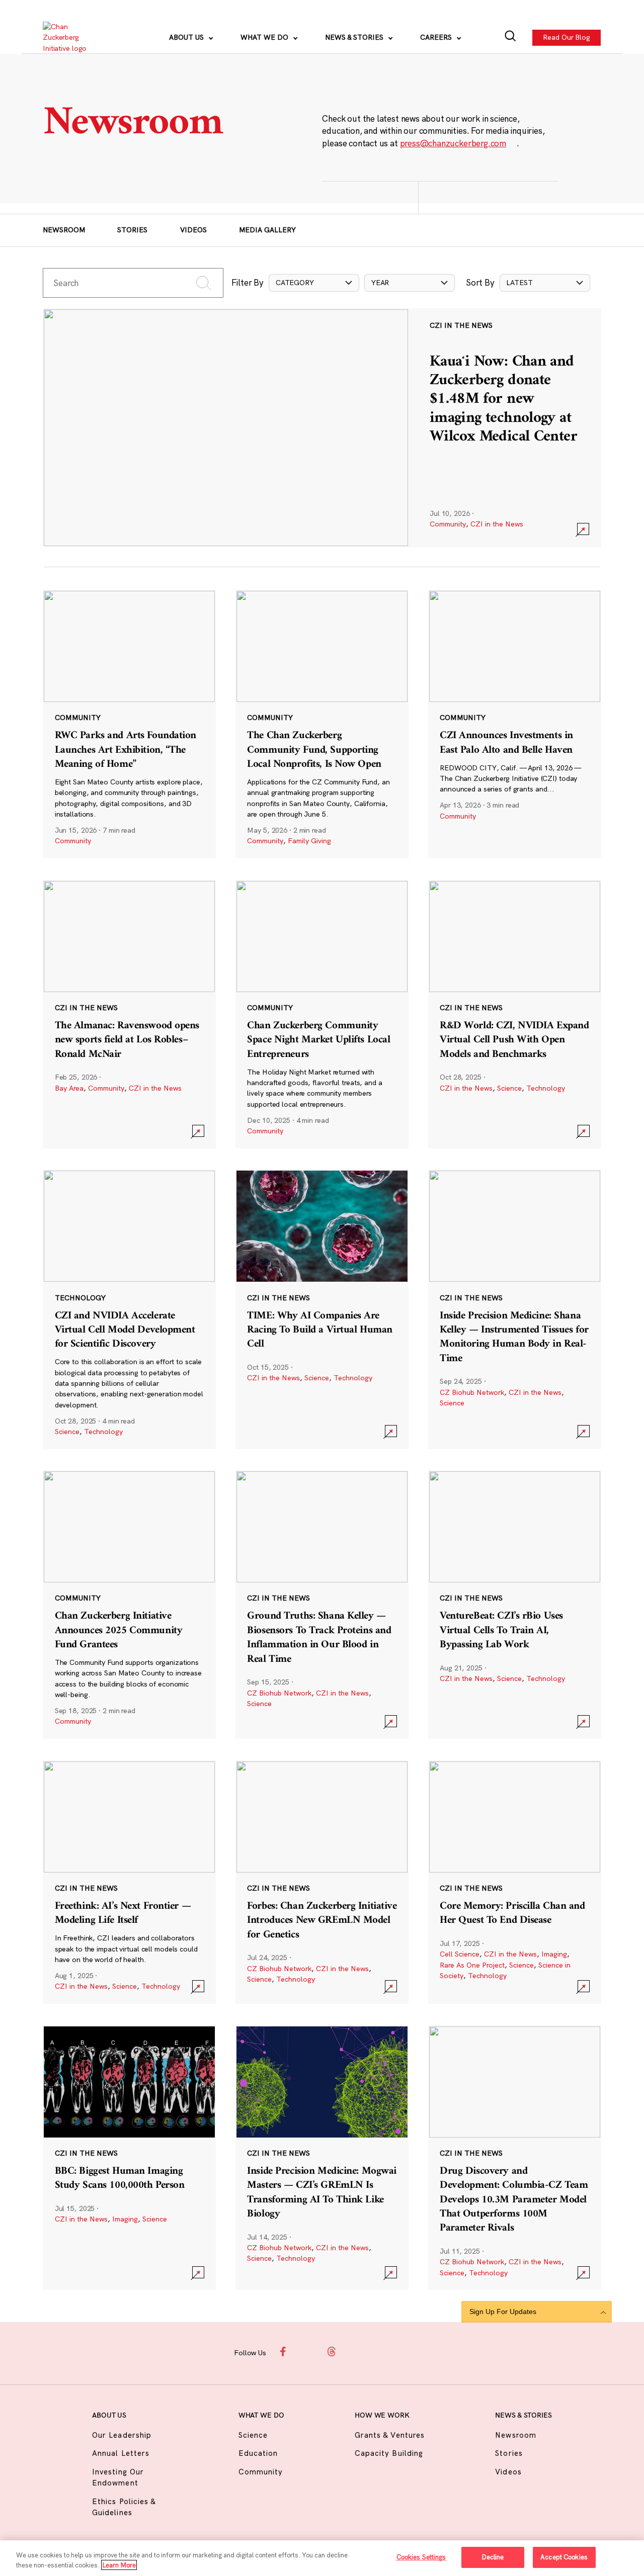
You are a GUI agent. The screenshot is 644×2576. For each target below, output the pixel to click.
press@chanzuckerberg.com (453, 143)
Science (509, 1088)
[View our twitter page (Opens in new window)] (378, 2352)
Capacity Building (389, 2453)
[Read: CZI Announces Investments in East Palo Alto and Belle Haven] (515, 724)
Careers (437, 37)
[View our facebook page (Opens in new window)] (285, 2352)
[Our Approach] (71, 38)
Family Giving (309, 841)
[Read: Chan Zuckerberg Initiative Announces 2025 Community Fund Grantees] (129, 1605)
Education (258, 2453)
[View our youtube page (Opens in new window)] (402, 2352)
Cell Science (460, 1954)
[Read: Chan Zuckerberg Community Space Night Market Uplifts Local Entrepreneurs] (322, 1014)
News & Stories (355, 37)
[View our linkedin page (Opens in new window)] (355, 2352)
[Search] (510, 37)
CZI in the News (497, 524)
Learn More (119, 2565)
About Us (187, 37)
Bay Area (69, 1088)
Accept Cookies (564, 2557)
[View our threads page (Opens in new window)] (332, 2352)
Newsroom (64, 230)
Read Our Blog (567, 37)
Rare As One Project (472, 1965)
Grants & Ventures (390, 2435)
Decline (493, 2557)
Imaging (554, 1954)
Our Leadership (122, 2435)
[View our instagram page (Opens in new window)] (308, 2352)
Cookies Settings (421, 2557)
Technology (546, 1088)
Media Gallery (267, 230)
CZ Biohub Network (472, 1392)
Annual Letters (121, 2453)
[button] (314, 283)
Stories (132, 230)
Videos (193, 230)
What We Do (265, 37)
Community (448, 524)
